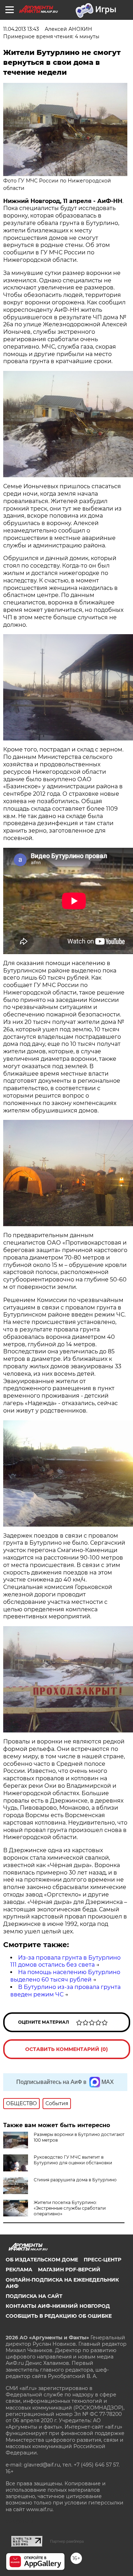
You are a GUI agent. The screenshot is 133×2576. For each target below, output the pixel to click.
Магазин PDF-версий (69, 2270)
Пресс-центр (102, 2260)
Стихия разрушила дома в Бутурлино (75, 2180)
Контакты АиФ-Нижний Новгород (58, 2306)
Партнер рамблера (67, 2541)
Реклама (19, 2270)
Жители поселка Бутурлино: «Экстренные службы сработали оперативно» (70, 2208)
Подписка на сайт (34, 2296)
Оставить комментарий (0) (66, 2049)
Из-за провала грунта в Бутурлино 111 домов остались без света (65, 1961)
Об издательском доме (42, 2260)
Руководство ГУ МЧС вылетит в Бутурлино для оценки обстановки (73, 2160)
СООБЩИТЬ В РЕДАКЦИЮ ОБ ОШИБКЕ (59, 2316)
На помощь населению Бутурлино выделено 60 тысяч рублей (65, 1976)
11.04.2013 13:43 (21, 29)
